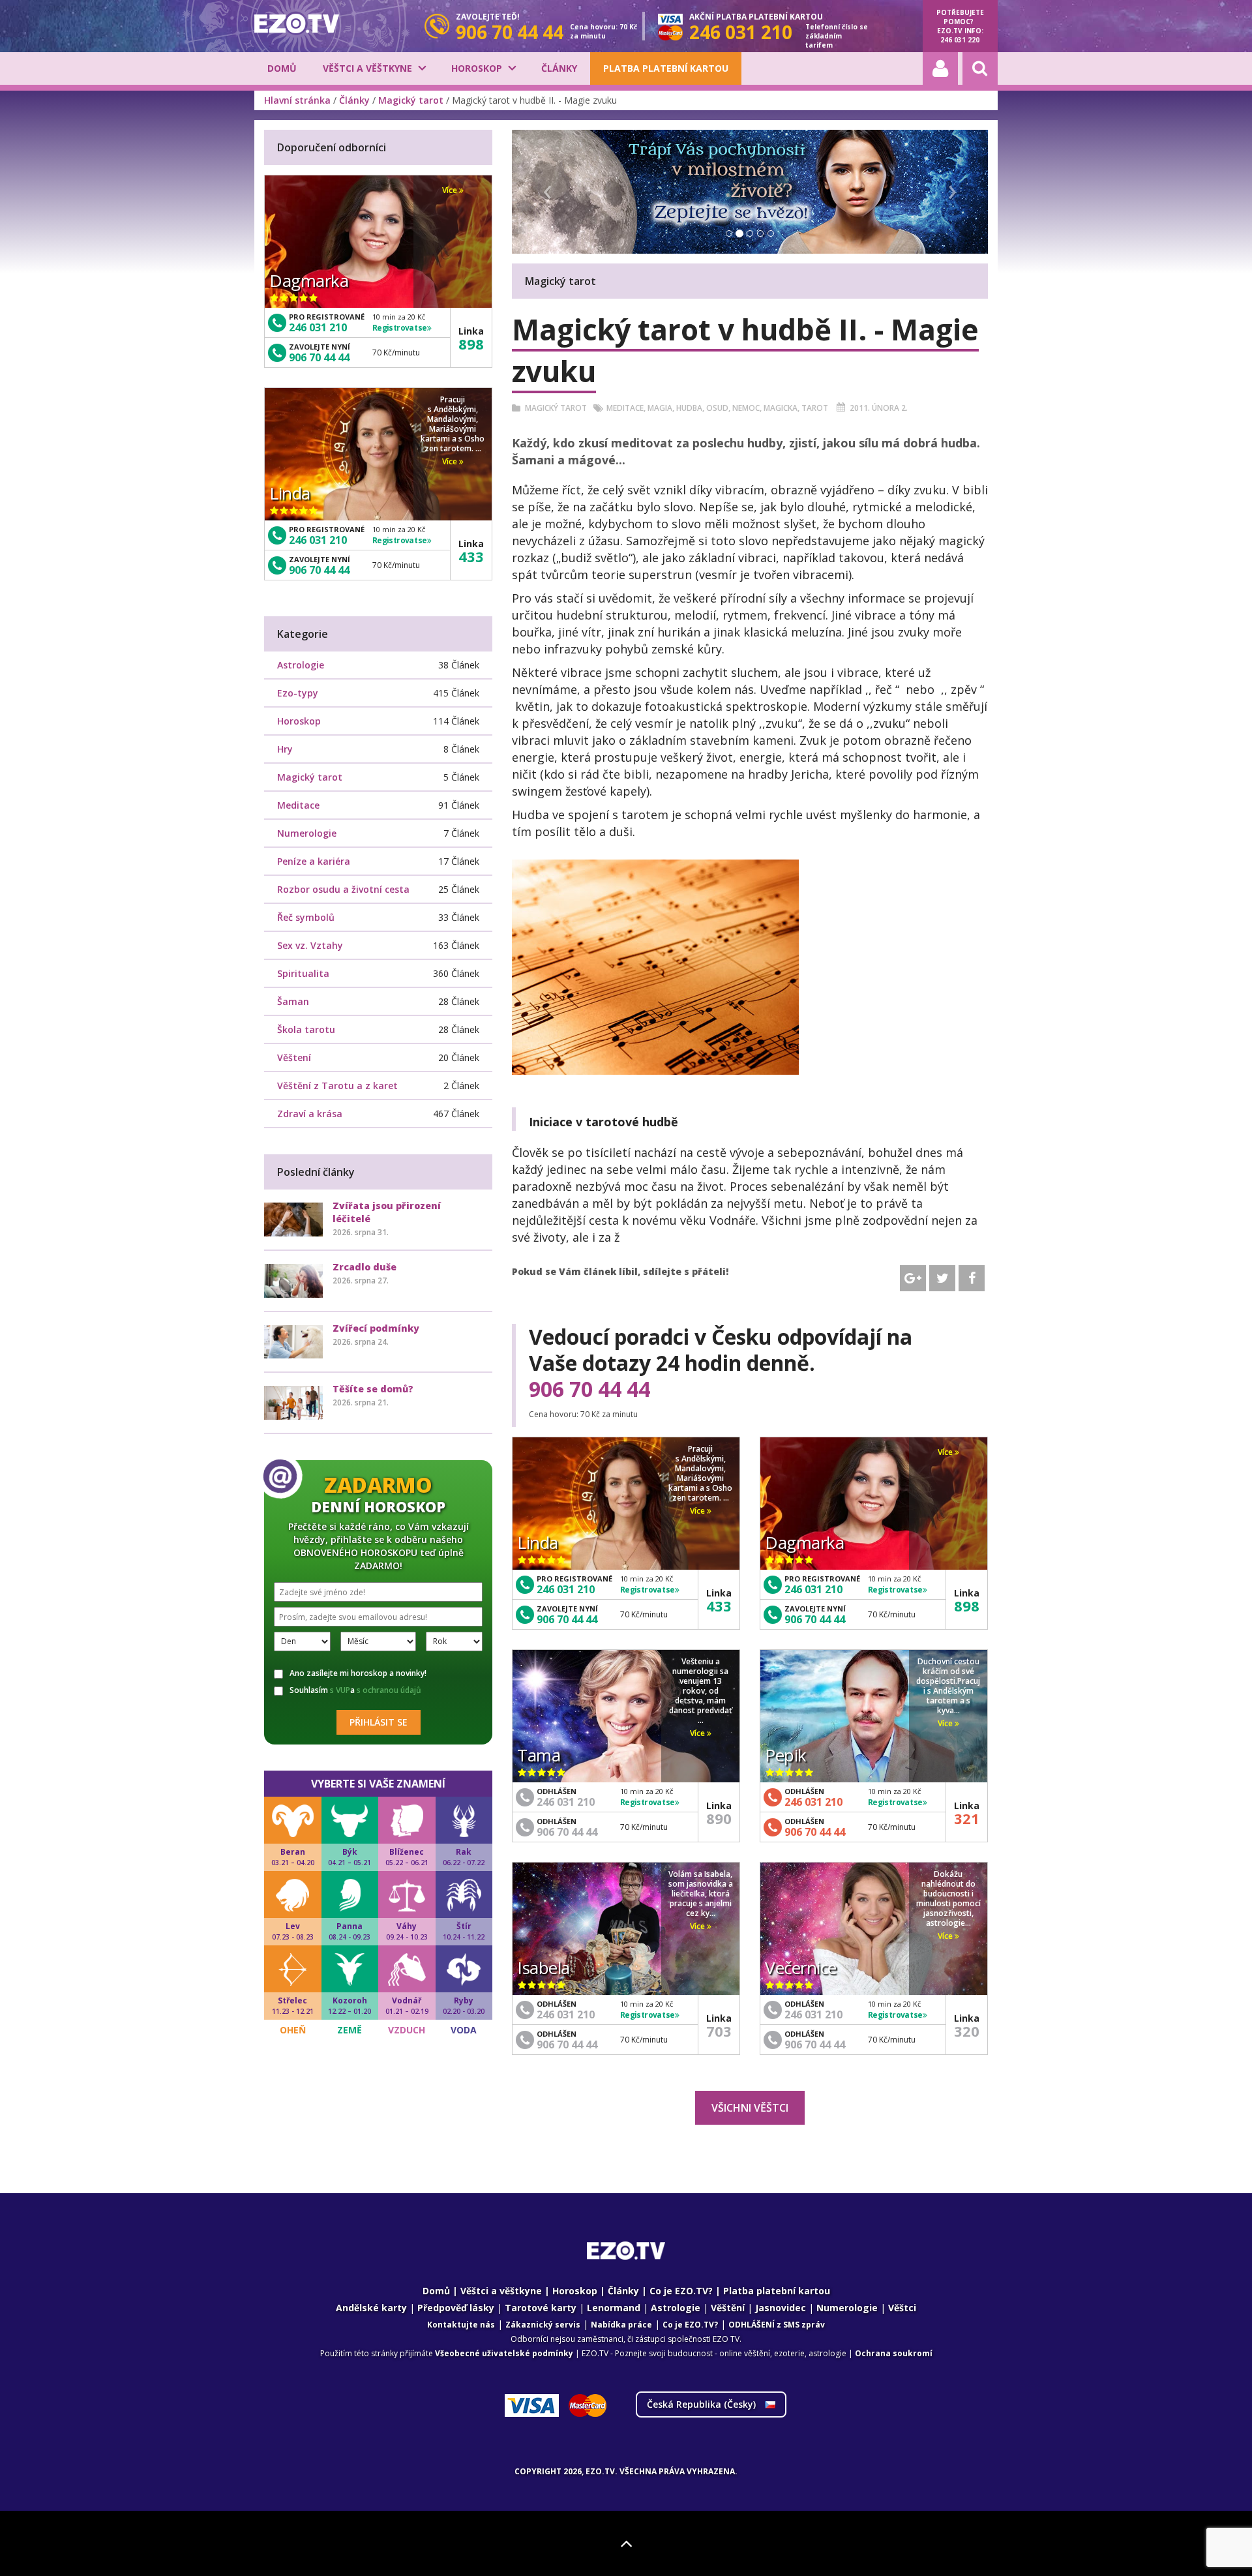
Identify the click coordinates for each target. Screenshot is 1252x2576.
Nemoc (746, 408)
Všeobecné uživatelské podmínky (504, 2353)
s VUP (340, 1690)
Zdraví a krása (310, 1114)
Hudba (689, 408)
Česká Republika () (703, 2404)
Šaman (293, 1001)
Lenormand (614, 2308)
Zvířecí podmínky (376, 1328)
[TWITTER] (942, 1278)
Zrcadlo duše (365, 1267)
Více (698, 1511)
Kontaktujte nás (461, 2325)
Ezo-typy (298, 693)
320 (967, 2031)
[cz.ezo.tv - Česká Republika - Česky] (297, 23)
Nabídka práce (621, 2325)
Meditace (625, 408)
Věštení (294, 1057)
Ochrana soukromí (894, 2353)
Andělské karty (371, 2308)
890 (719, 1818)
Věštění (728, 2308)
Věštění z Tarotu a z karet (337, 1086)
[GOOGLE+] (913, 1278)
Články (559, 68)
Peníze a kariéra (314, 861)
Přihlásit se (379, 1722)
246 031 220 (960, 40)
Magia (660, 408)
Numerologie (307, 833)
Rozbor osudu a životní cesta (343, 889)
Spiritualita (303, 973)
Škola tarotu (306, 1029)
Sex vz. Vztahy (310, 945)
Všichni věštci (750, 2108)
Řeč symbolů (306, 917)
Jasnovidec (781, 2308)
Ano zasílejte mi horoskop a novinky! (358, 1673)
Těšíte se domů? (373, 1389)
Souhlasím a (355, 1690)
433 (719, 1606)
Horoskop (477, 68)
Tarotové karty (541, 2308)
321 (967, 1818)
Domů (282, 68)
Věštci (902, 2308)
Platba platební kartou (666, 68)
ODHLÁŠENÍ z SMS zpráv (777, 2325)
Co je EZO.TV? (681, 2291)
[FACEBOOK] (972, 1278)
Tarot (815, 408)
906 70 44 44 (589, 1389)
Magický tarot (411, 100)
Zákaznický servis (543, 2325)
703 (719, 2031)
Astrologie (301, 665)
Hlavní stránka (297, 100)
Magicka (781, 408)
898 (967, 1606)
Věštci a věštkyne (367, 68)
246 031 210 (566, 1589)
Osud (717, 408)
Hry (285, 749)
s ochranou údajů (389, 1690)
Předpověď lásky (456, 2308)
